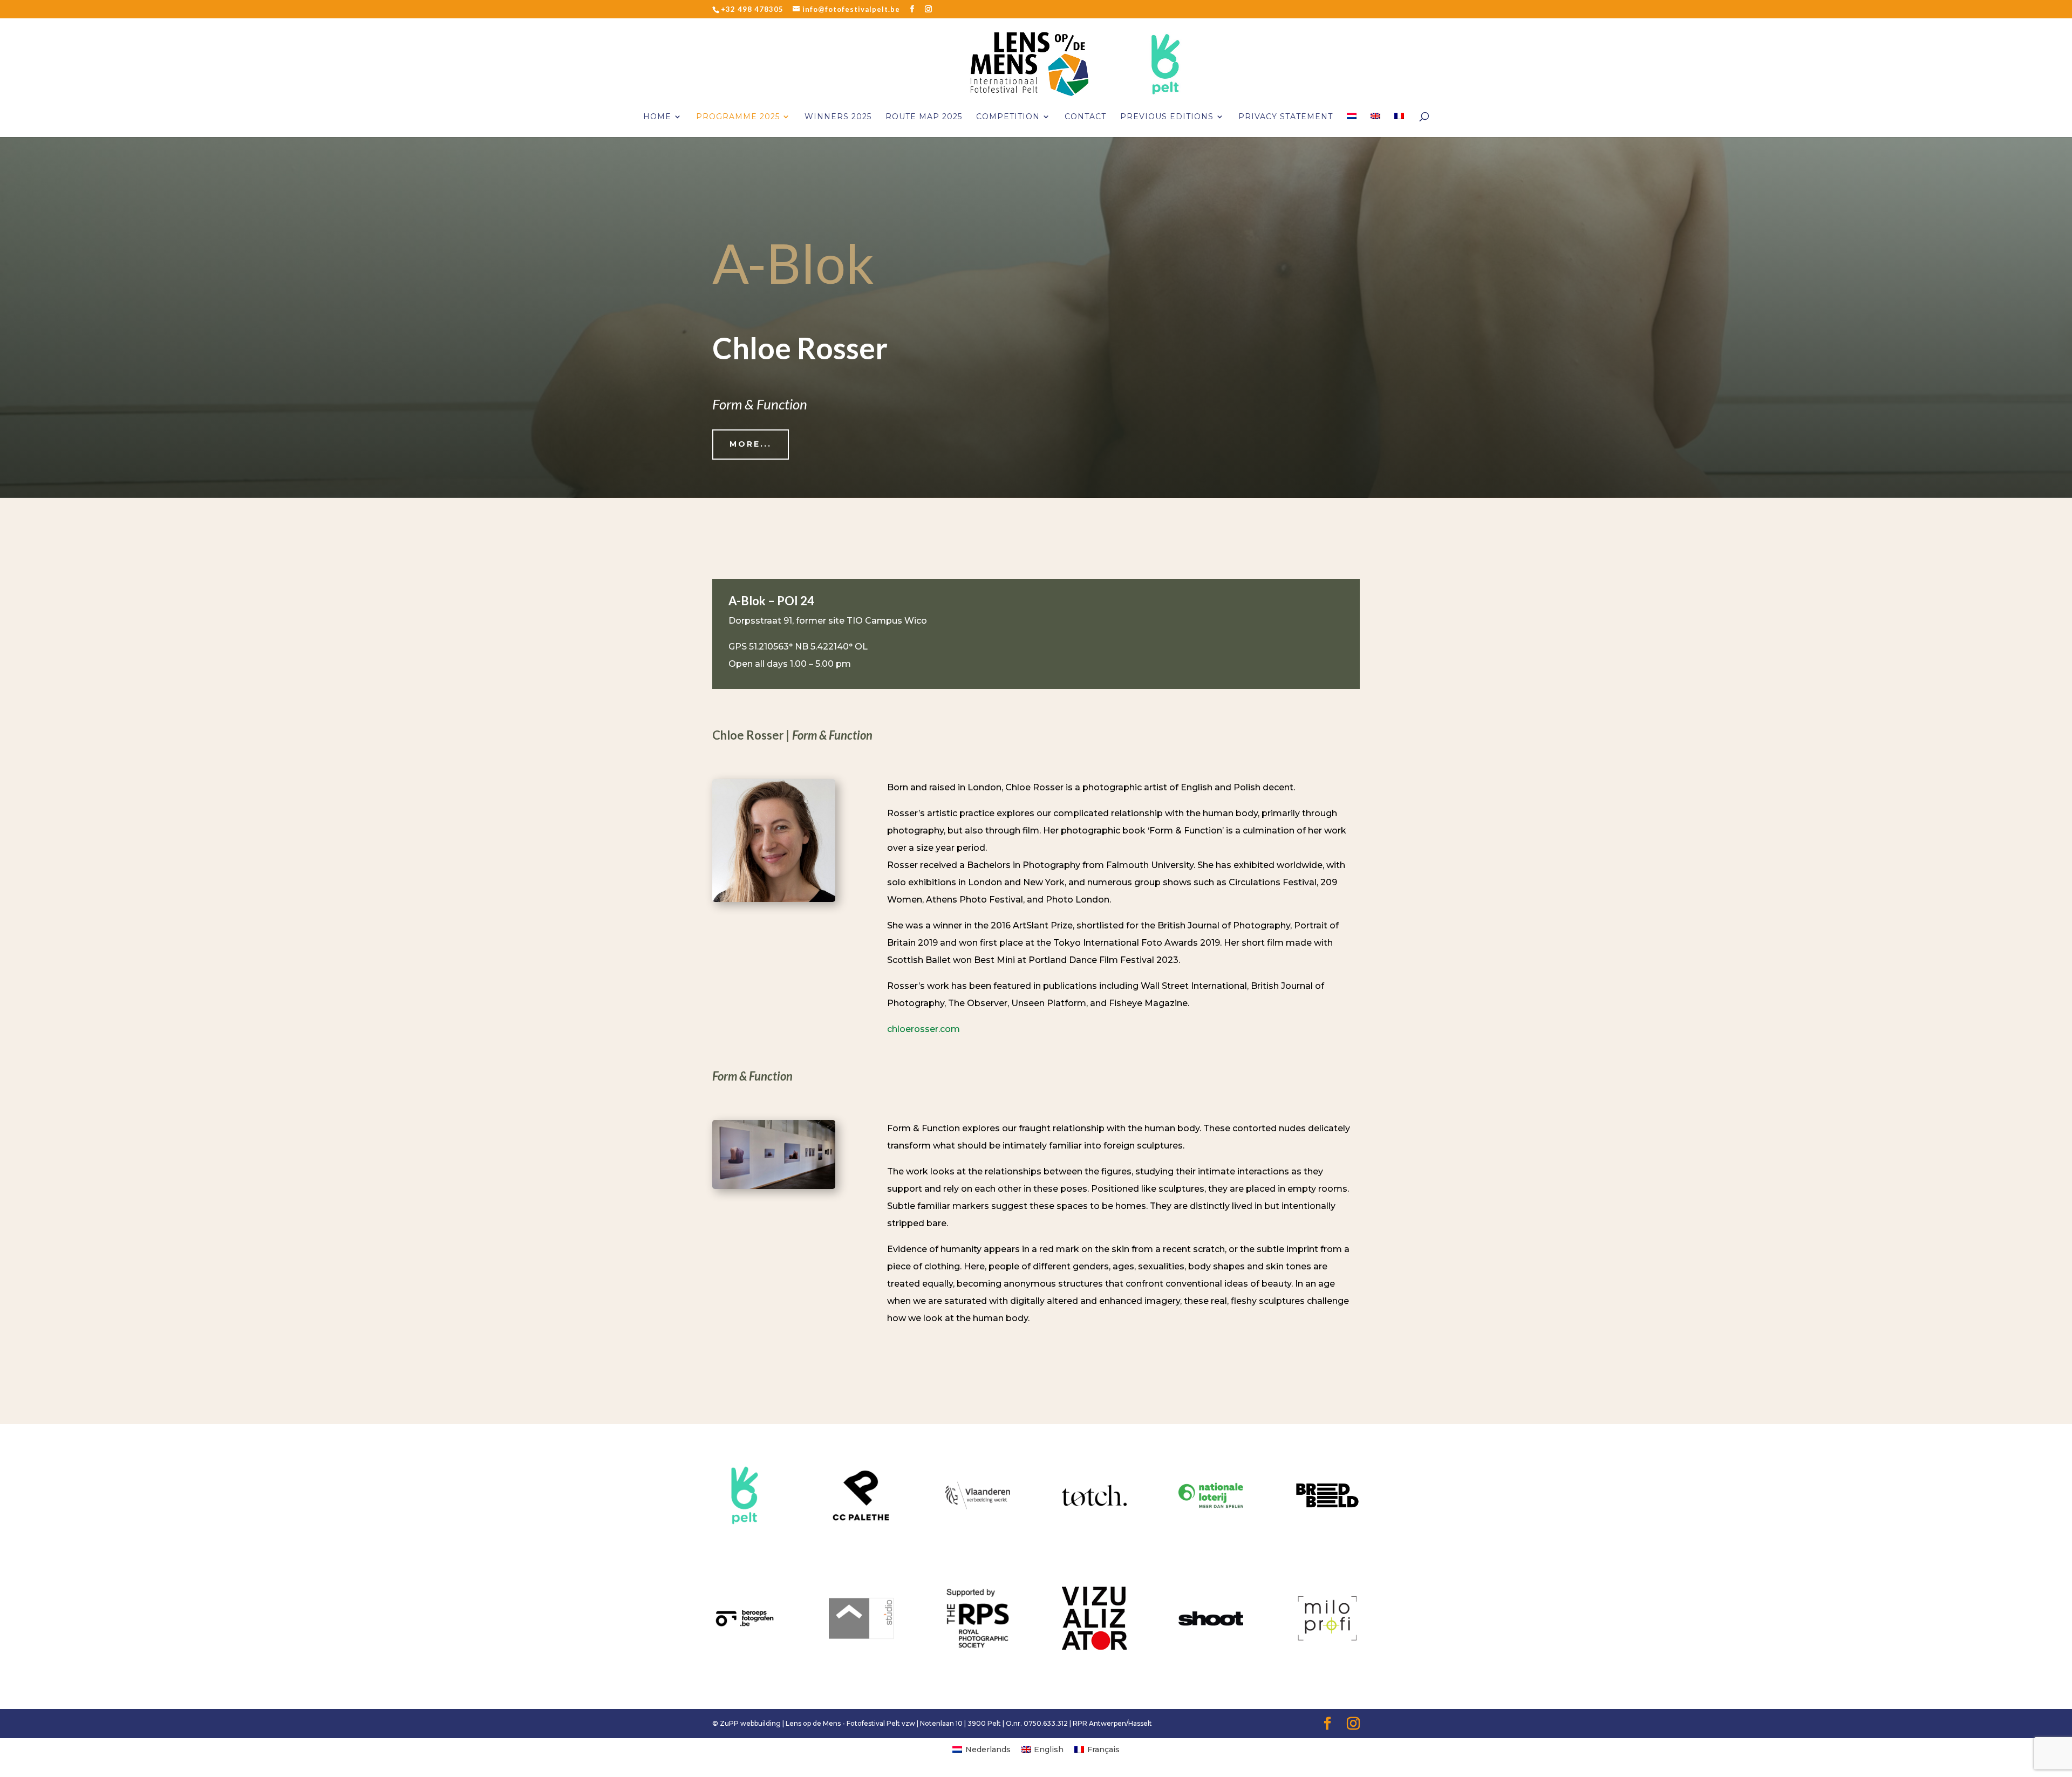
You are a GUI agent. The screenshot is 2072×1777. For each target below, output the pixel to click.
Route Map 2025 (924, 117)
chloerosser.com (923, 1029)
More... (751, 444)
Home (657, 117)
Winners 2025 (838, 117)
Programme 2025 (738, 117)
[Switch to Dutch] (1352, 125)
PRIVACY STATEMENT (1286, 117)
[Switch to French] (1399, 125)
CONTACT (1085, 117)
